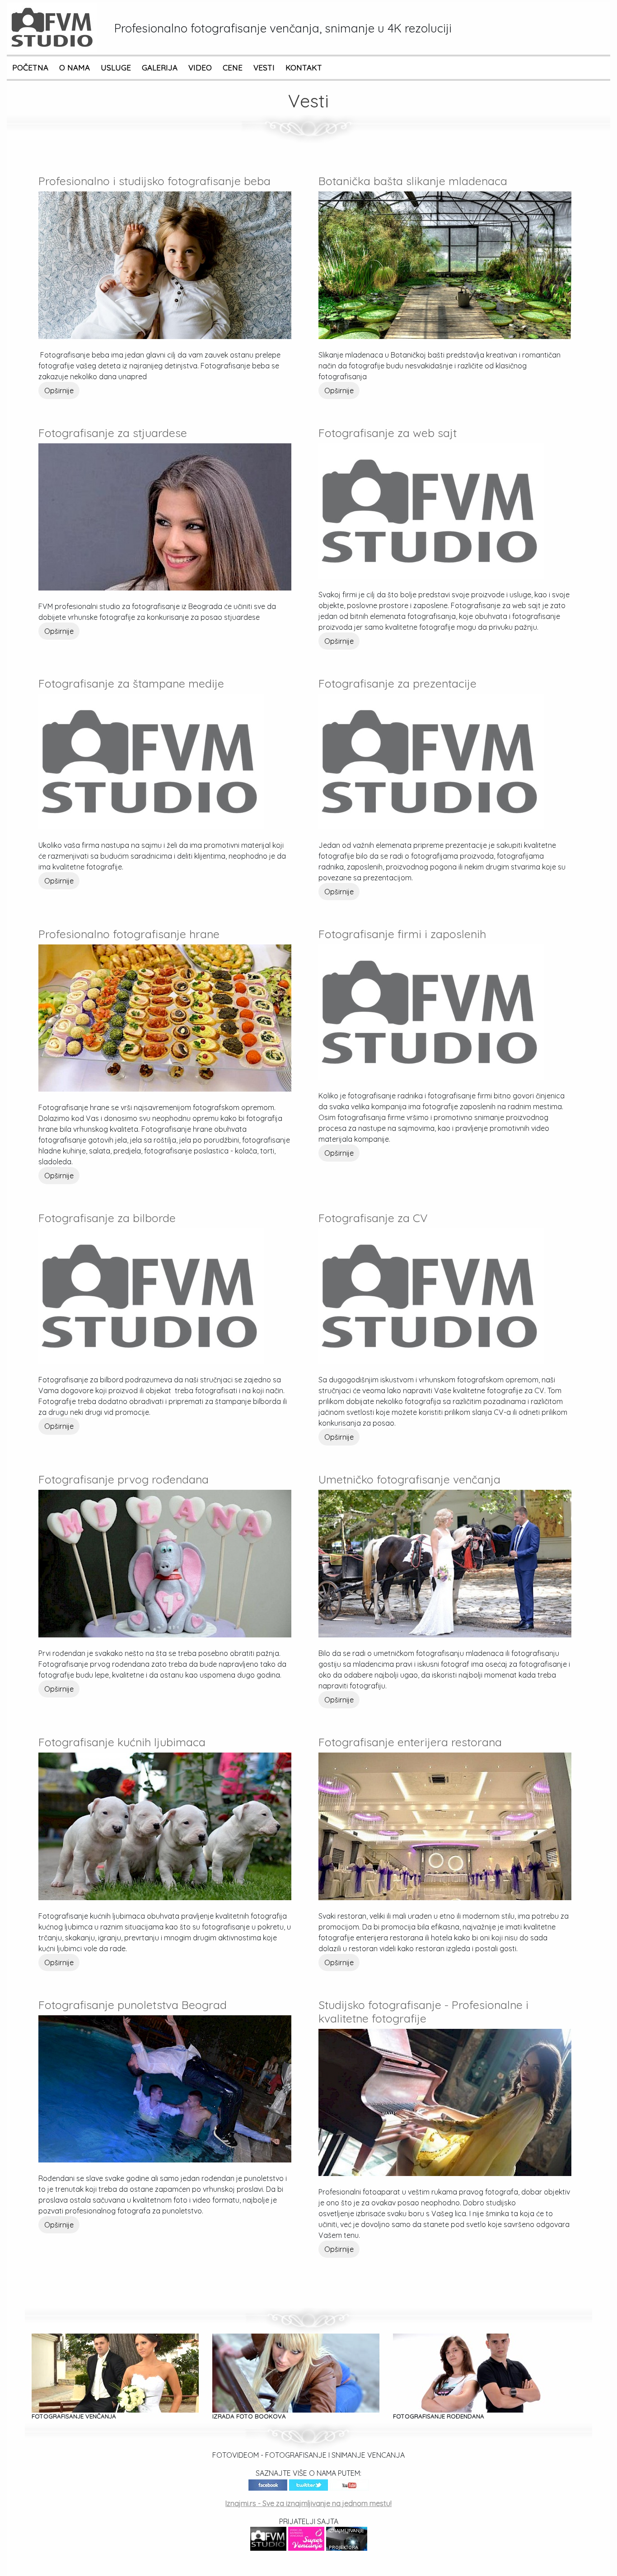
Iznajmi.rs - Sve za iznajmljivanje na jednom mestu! (308, 2503)
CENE (233, 67)
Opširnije (59, 391)
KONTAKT (304, 67)
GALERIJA (160, 67)
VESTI (264, 67)
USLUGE (116, 67)
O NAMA (75, 67)
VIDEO (200, 67)
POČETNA (30, 67)
